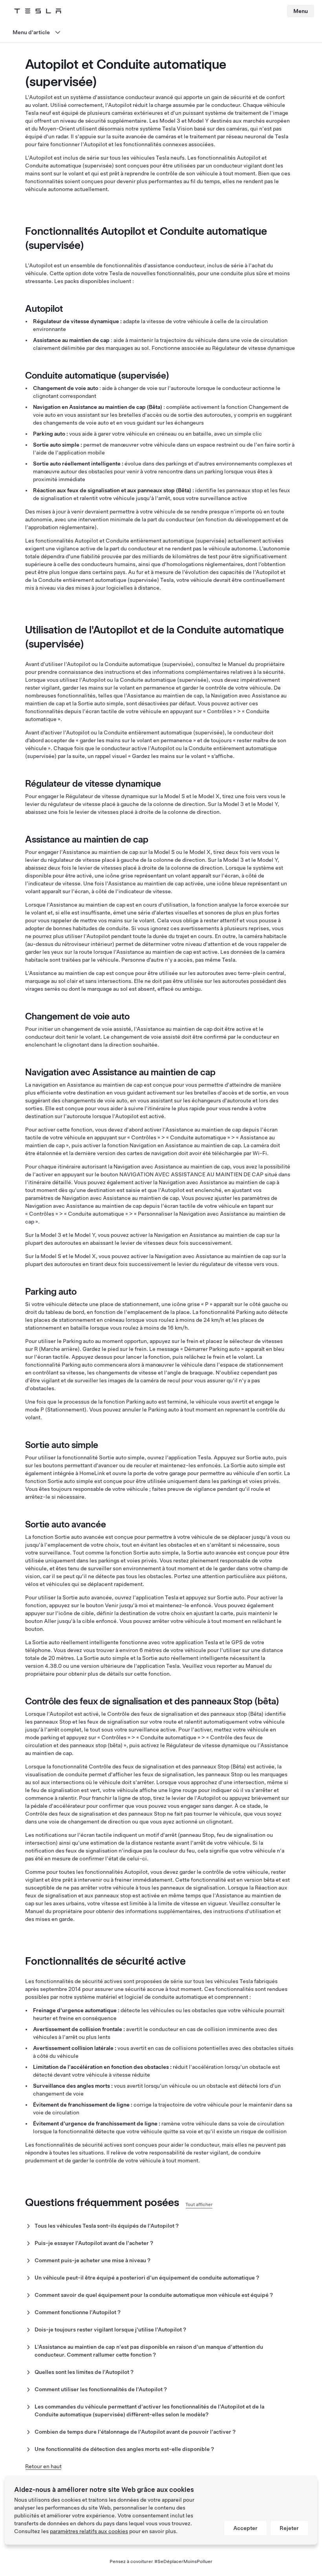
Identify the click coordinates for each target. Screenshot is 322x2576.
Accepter (245, 2528)
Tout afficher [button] (199, 2204)
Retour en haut (43, 2466)
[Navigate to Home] (38, 11)
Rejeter (289, 2528)
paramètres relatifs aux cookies (89, 2531)
